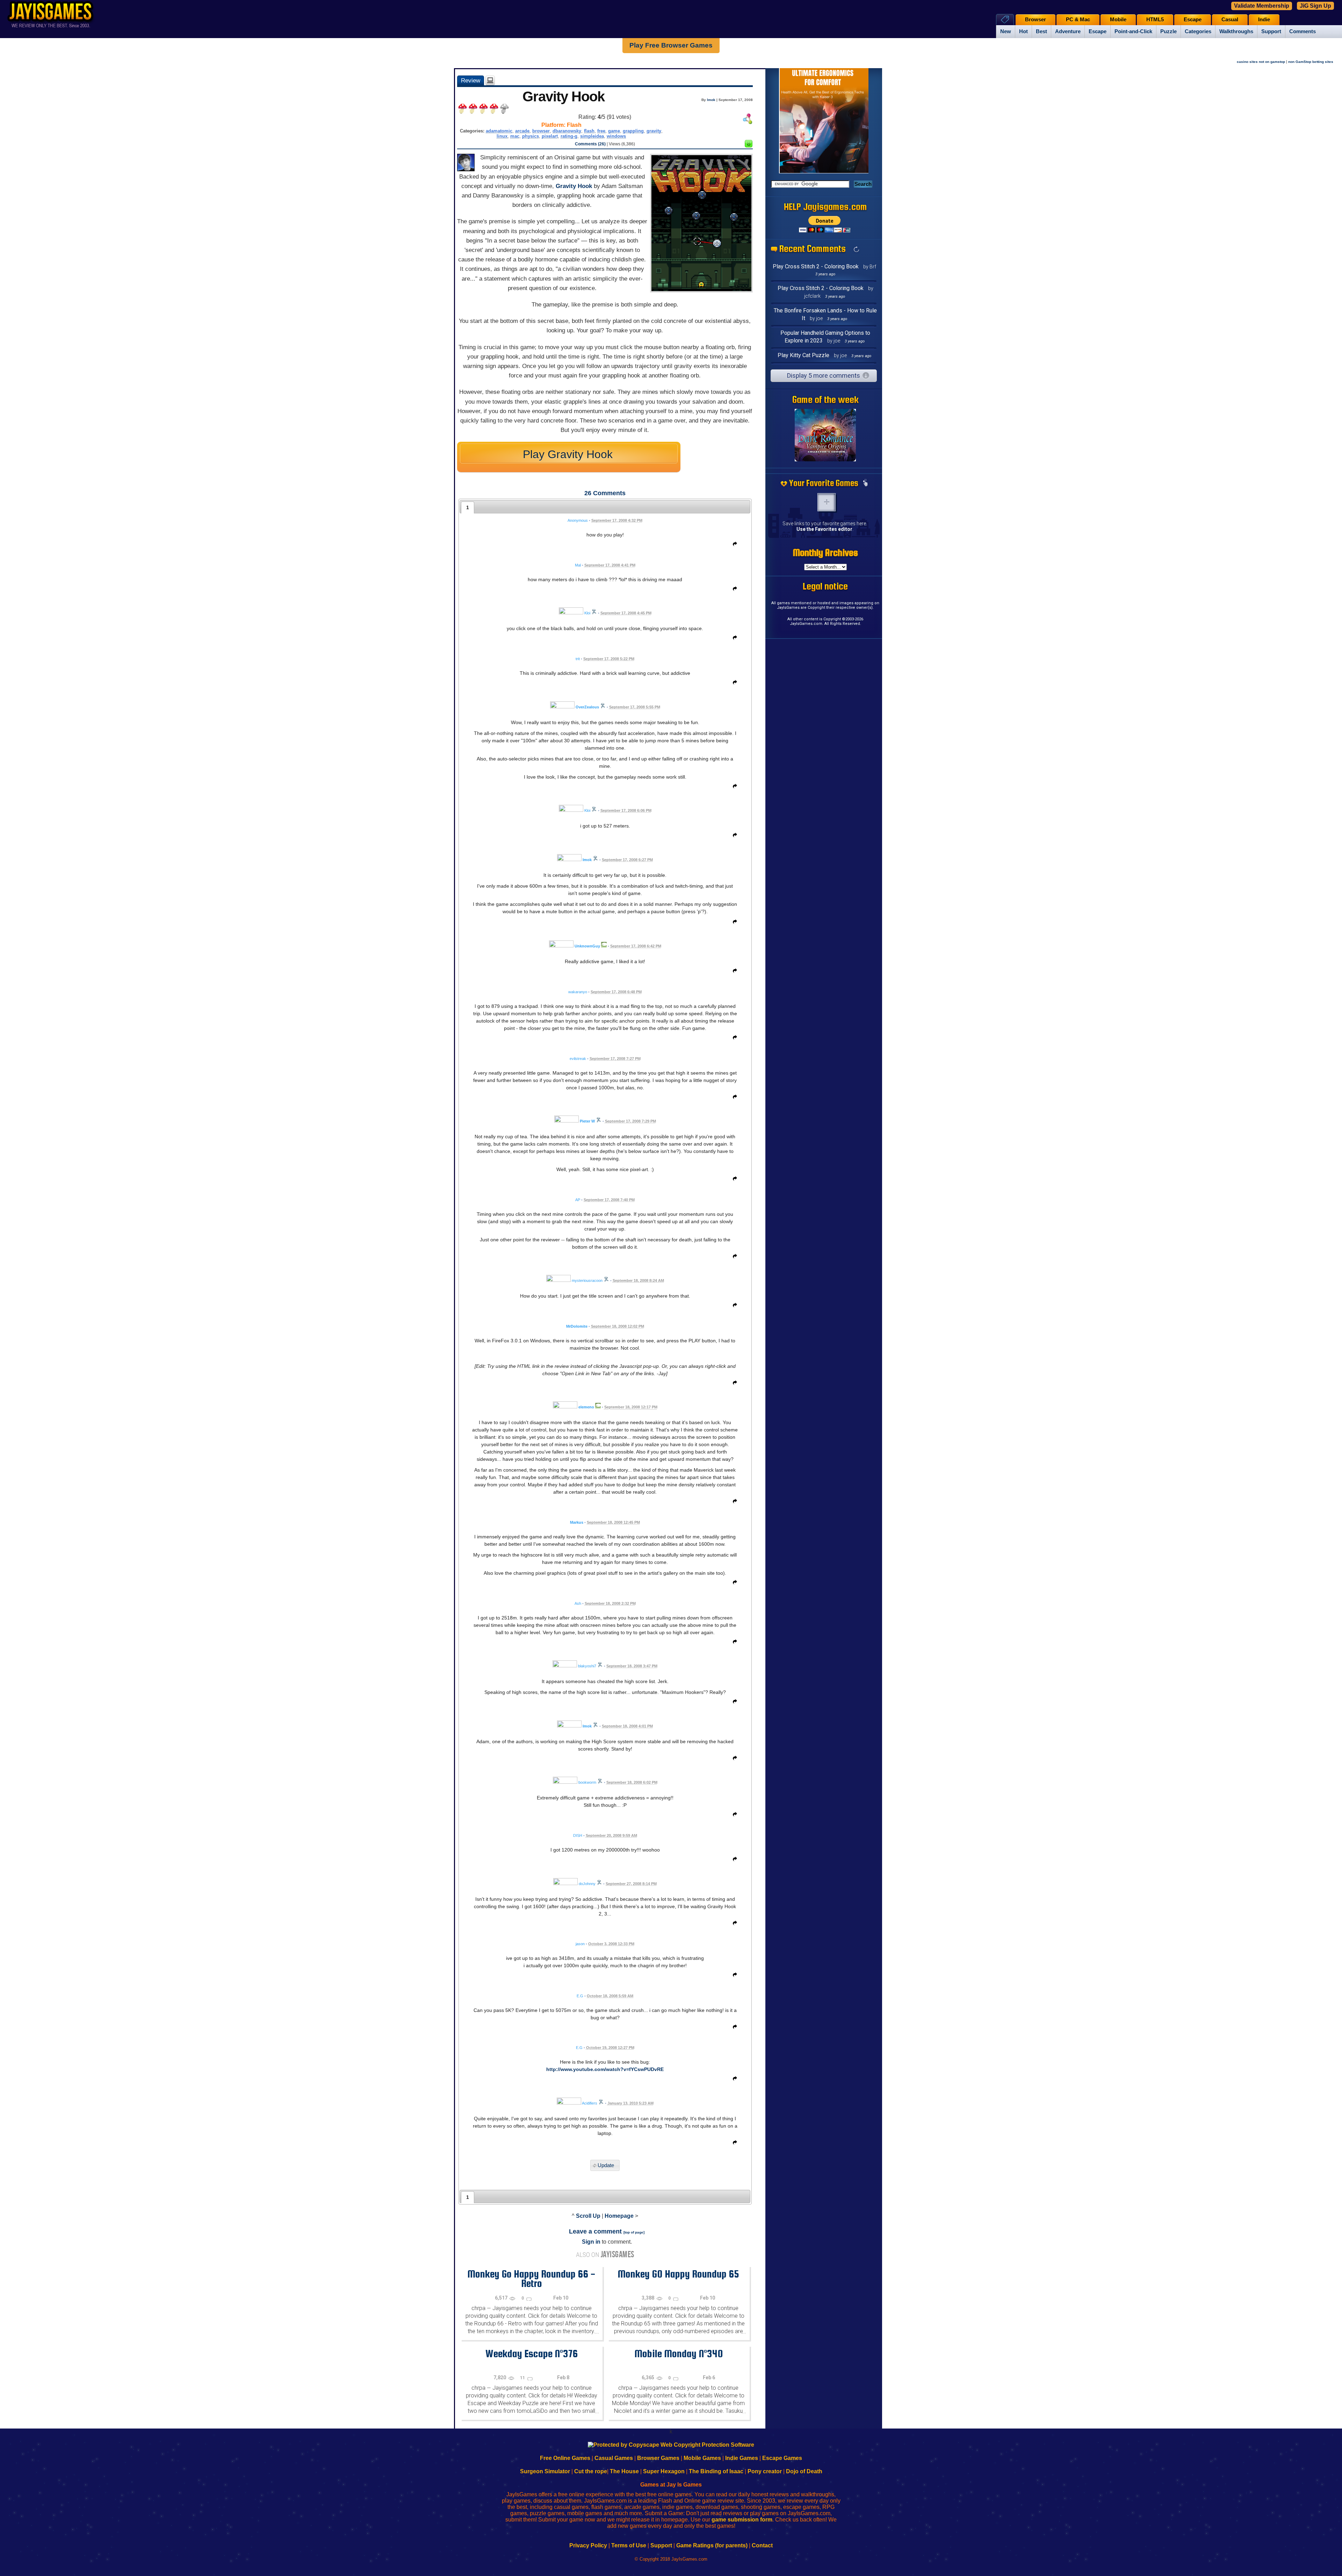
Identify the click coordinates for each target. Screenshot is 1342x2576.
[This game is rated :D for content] (749, 146)
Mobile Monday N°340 (679, 2353)
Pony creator (765, 2471)
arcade (522, 131)
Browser (1036, 20)
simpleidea (592, 136)
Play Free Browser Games (671, 45)
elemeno (586, 1407)
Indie (1264, 20)
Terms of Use (629, 2545)
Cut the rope (591, 2471)
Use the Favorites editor (824, 529)
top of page (634, 2232)
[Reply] (733, 545)
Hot (1023, 31)
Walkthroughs (1236, 31)
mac (515, 136)
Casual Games (614, 2458)
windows (616, 136)
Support (1271, 31)
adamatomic (499, 131)
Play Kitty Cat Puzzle (803, 355)
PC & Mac (1078, 20)
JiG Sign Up (1315, 6)
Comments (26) (590, 144)
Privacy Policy (588, 2545)
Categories (1198, 31)
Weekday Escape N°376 (532, 2353)
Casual (1230, 20)
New (1006, 31)
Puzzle (1168, 31)
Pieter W (587, 1121)
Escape (1098, 31)
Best (1041, 31)
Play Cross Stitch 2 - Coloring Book (816, 266)
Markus (577, 1522)
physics (531, 136)
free (601, 131)
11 (523, 2378)
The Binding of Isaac (716, 2471)
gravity (654, 131)
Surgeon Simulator (545, 2471)
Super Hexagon (664, 2471)
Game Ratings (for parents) (712, 2545)
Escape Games (782, 2458)
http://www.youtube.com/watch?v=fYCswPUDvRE (605, 2069)
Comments (1303, 31)
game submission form (742, 2520)
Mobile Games (702, 2458)
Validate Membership (1262, 6)
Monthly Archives (825, 553)
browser (541, 131)
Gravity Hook (574, 186)
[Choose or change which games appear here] (865, 483)
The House (624, 2471)
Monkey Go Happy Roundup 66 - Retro (531, 2278)
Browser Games (658, 2458)
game (614, 131)
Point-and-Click (1133, 31)
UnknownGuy (587, 946)
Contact (762, 2545)
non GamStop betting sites (1311, 62)
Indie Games (742, 2458)
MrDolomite (577, 1326)
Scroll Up (588, 2216)
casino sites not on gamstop (1261, 62)
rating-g (569, 136)
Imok (711, 100)
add (827, 502)
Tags (1005, 19)
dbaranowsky (567, 131)
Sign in (591, 2242)
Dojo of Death (804, 2471)
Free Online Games (565, 2458)
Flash (574, 125)
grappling (633, 131)
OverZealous (587, 707)
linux (502, 136)
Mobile (1118, 20)
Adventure (1068, 31)
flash (589, 131)
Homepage (619, 2216)
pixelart (550, 136)
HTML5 (1155, 20)
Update (606, 2166)
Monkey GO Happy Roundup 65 (678, 2274)
